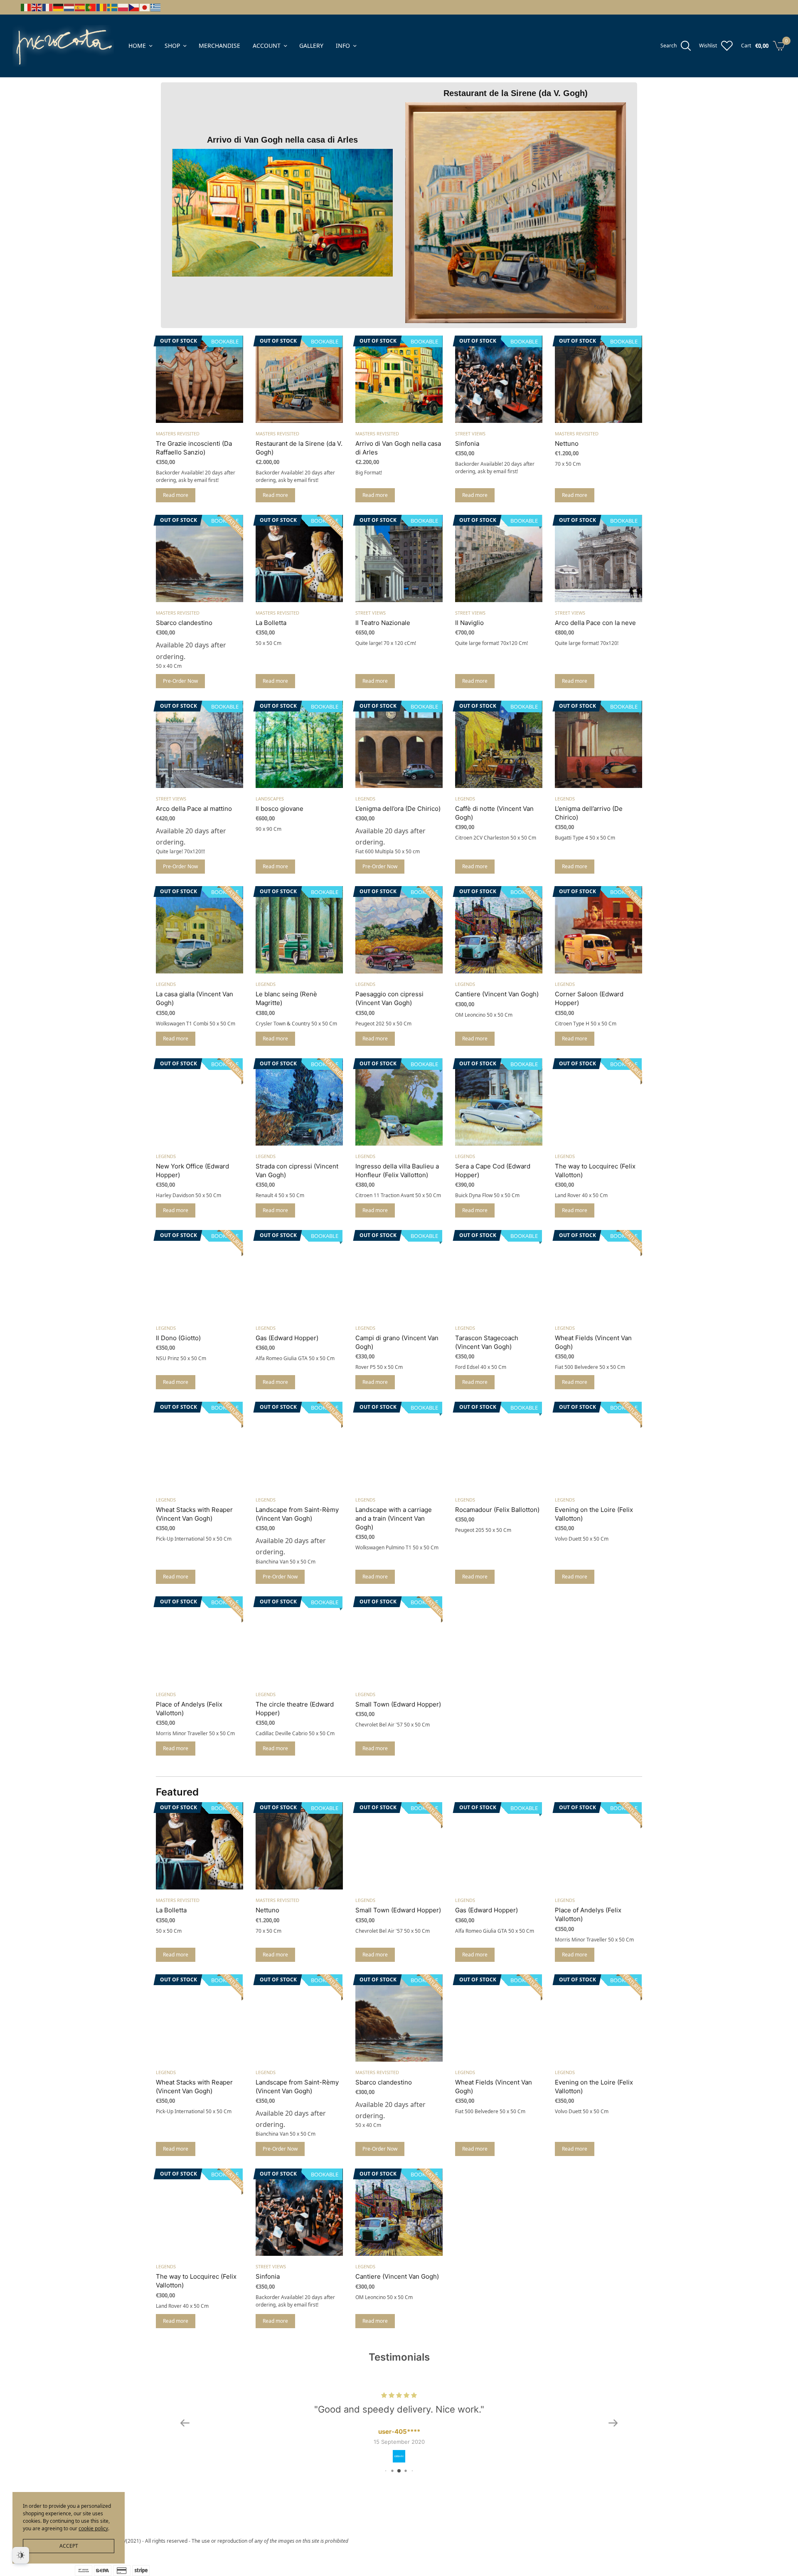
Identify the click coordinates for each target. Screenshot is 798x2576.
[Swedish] (113, 7)
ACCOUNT (267, 46)
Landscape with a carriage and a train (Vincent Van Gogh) (394, 1518)
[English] (37, 7)
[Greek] (156, 7)
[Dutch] (69, 7)
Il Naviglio (469, 623)
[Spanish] (80, 7)
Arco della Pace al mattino (194, 809)
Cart (746, 46)
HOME (137, 46)
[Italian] (26, 7)
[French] (48, 7)
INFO (343, 46)
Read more (176, 495)
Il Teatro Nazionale (383, 623)
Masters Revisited (178, 433)
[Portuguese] (91, 7)
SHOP (172, 46)
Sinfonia (467, 443)
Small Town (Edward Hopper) (398, 1704)
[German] (59, 7)
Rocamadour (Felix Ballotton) (497, 1510)
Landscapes (270, 799)
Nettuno (567, 443)
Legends (365, 799)
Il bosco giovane (280, 809)
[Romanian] (102, 7)
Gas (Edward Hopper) (287, 1338)
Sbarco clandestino (184, 623)
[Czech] (134, 7)
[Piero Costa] (63, 46)
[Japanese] (145, 7)
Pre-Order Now (180, 681)
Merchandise (219, 46)
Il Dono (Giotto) (178, 1338)
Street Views (470, 433)
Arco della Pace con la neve (595, 623)
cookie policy (93, 2528)
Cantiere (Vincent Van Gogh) (497, 994)
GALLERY (311, 46)
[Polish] (123, 7)
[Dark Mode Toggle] (21, 2555)
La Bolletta (271, 623)
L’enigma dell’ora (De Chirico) (398, 809)
